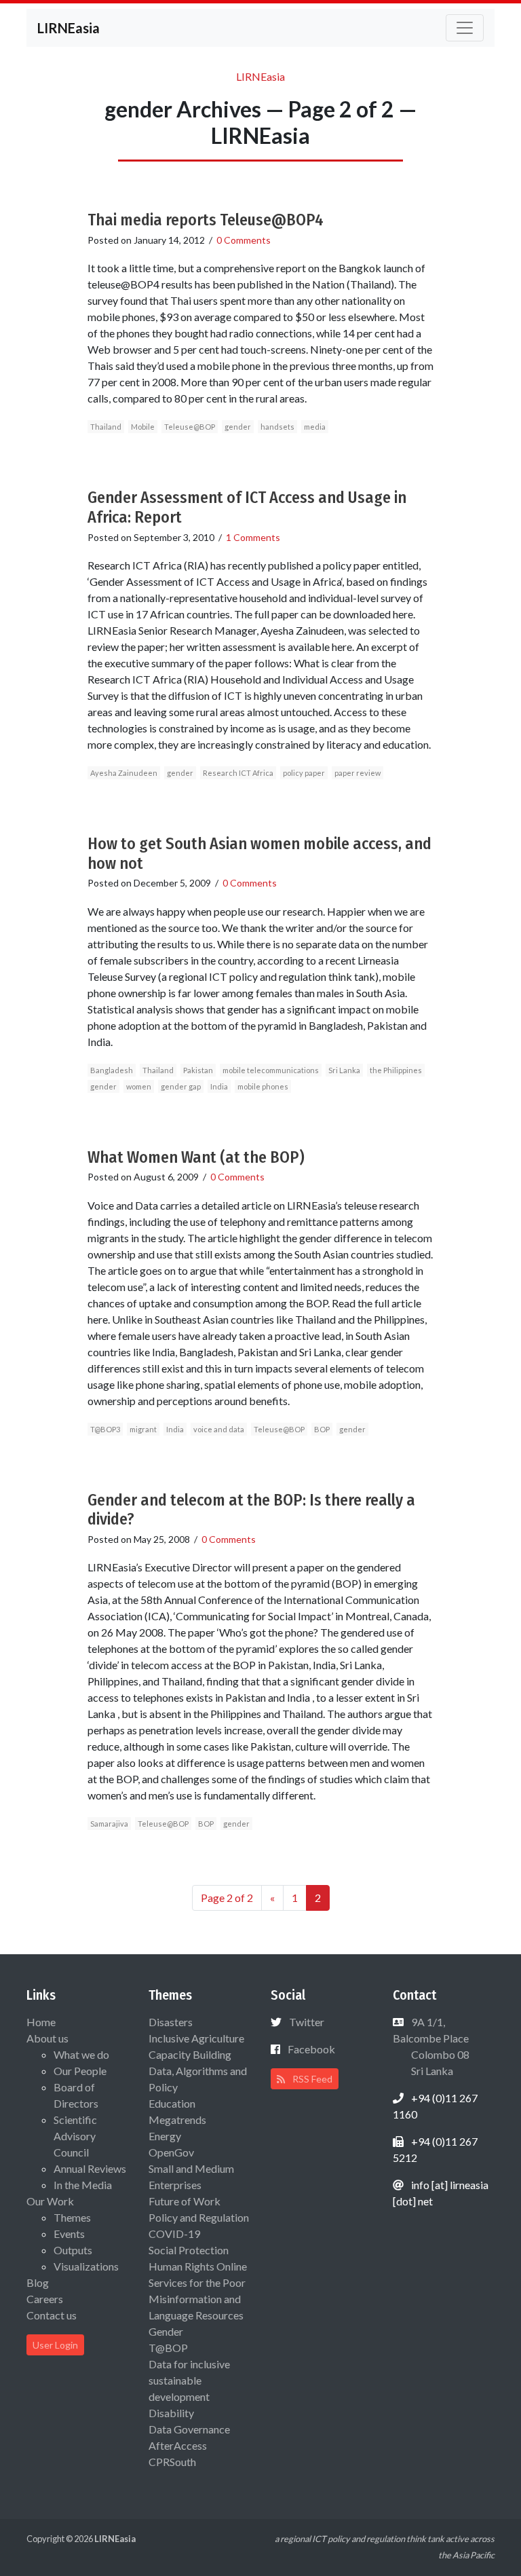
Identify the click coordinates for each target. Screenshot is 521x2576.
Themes (72, 2217)
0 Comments (244, 240)
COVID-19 (174, 2234)
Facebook (311, 2049)
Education (172, 2103)
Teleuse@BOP (190, 427)
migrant (143, 1429)
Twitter (307, 2022)
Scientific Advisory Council (75, 2136)
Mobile (143, 427)
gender (238, 427)
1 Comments (253, 537)
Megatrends (177, 2120)
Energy (165, 2136)
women (139, 1086)
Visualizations (86, 2266)
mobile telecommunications (271, 1070)
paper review (358, 773)
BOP (322, 1429)
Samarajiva (109, 1824)
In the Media (83, 2185)
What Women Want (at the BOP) (196, 1157)
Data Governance (189, 2429)
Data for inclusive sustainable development (189, 2380)
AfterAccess (178, 2445)
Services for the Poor (197, 2282)
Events (69, 2234)
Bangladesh (112, 1070)
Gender (166, 2331)
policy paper (304, 773)
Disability (171, 2413)
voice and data (219, 1429)
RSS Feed (311, 2079)
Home (41, 2022)
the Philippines (396, 1070)
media (315, 427)
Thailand (106, 427)
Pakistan (198, 1070)
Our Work (50, 2201)
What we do (81, 2054)
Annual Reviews (90, 2168)
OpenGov (171, 2152)
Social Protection (189, 2250)
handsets (277, 427)
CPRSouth (172, 2462)
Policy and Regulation (199, 2217)
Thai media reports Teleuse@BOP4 (206, 220)
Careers (45, 2299)
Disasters (171, 2022)
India (219, 1086)
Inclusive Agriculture (196, 2038)
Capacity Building (190, 2054)
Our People (80, 2071)
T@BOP (168, 2348)
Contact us (52, 2315)
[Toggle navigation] (465, 28)
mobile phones (263, 1086)
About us (47, 2038)
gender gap (181, 1086)
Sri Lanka (344, 1070)
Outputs (73, 2250)
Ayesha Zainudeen (124, 773)
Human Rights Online (198, 2266)
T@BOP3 (105, 1429)
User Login (55, 2345)
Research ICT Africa (238, 773)
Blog (38, 2282)
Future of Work (185, 2201)
